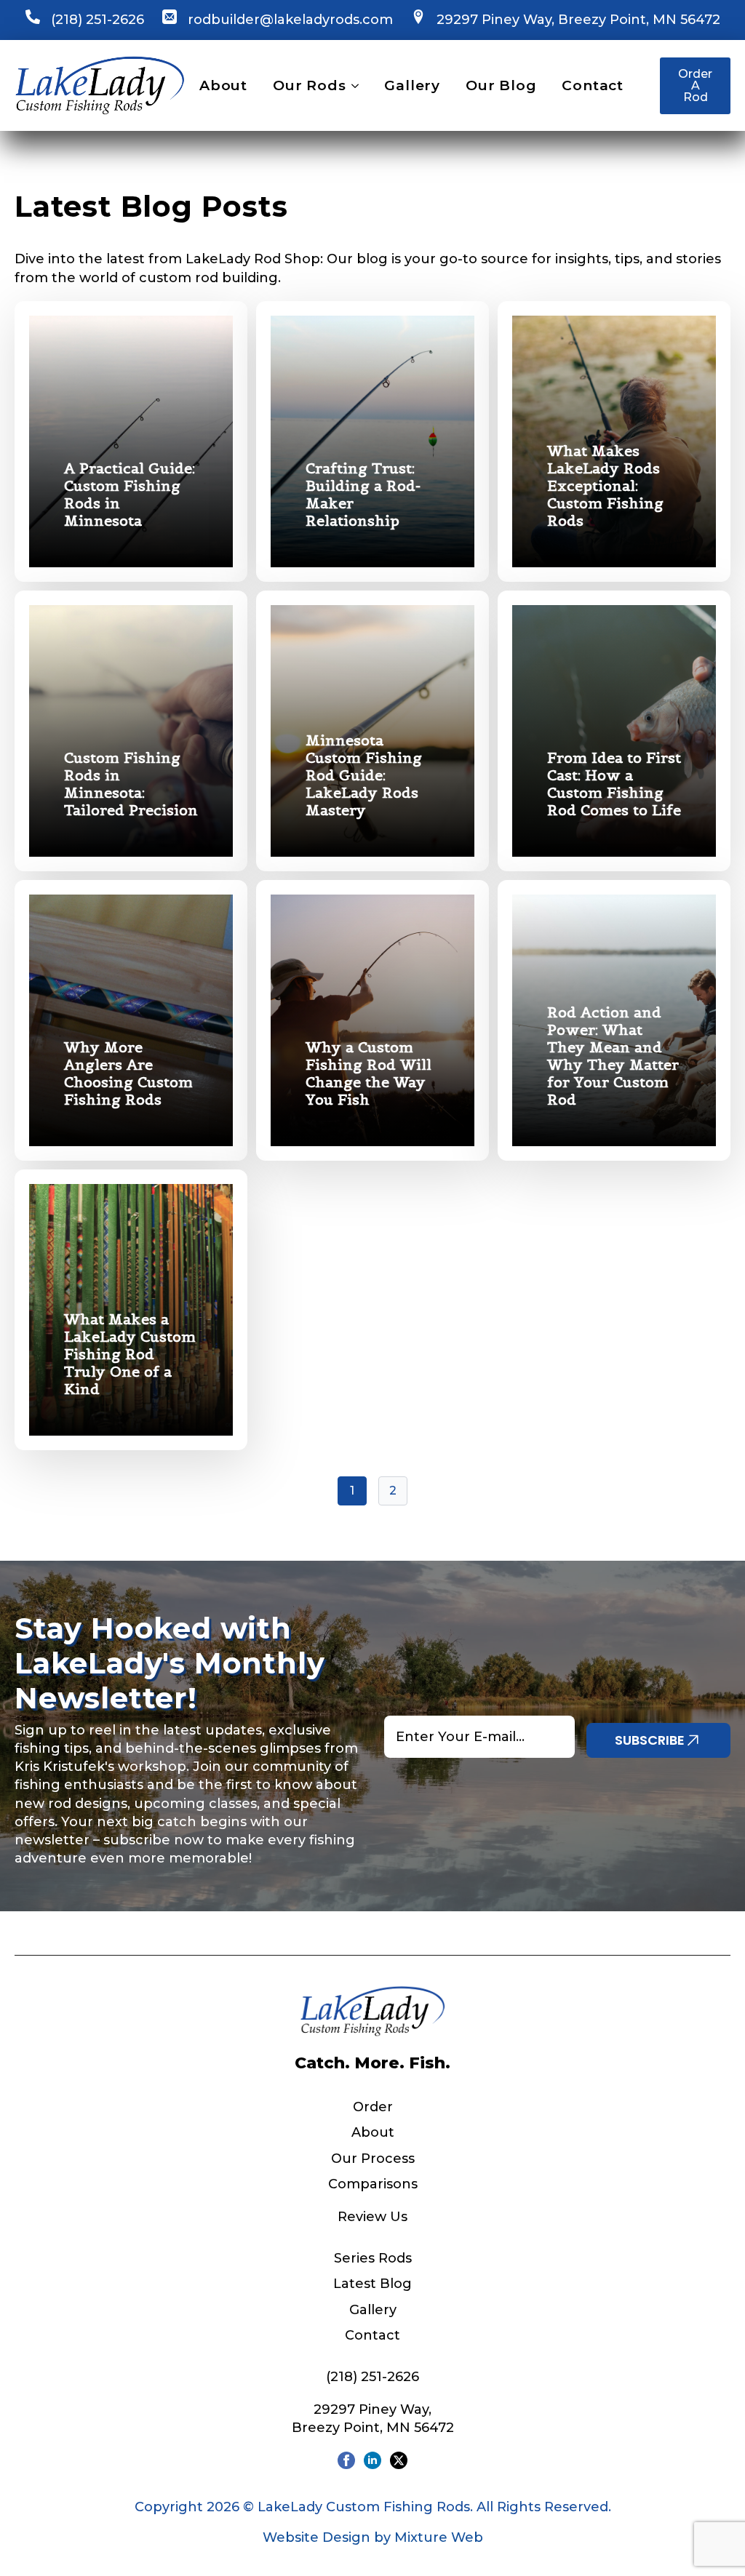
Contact (593, 85)
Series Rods (373, 2258)
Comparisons (373, 2184)
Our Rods (309, 85)
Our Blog (501, 85)
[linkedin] (372, 2460)
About (223, 85)
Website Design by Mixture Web (373, 2537)
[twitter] (399, 2460)
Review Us (372, 2217)
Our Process (373, 2159)
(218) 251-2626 (97, 20)
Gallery (412, 85)
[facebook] (346, 2460)
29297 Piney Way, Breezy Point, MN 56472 (578, 20)
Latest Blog (372, 2284)
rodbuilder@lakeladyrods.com (290, 20)
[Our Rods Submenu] (352, 85)
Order (373, 2107)
